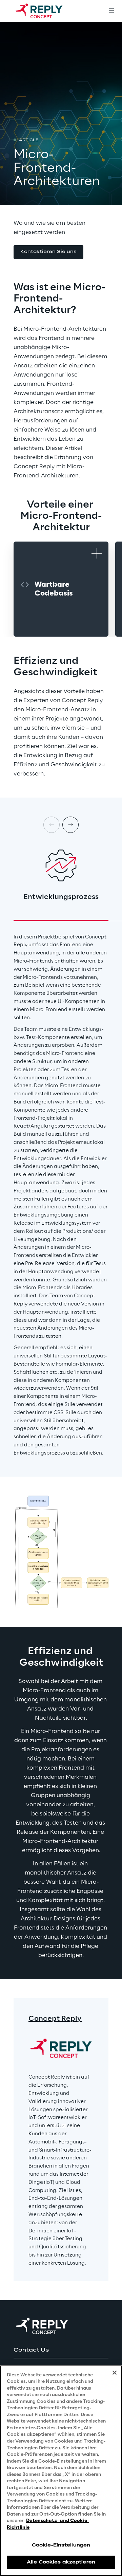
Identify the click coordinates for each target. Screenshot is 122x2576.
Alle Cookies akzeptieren (61, 2562)
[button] (48, 252)
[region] (61, 2471)
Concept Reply (55, 2019)
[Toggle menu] (111, 11)
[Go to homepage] (46, 11)
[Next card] (70, 825)
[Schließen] (115, 2373)
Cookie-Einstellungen (61, 2545)
